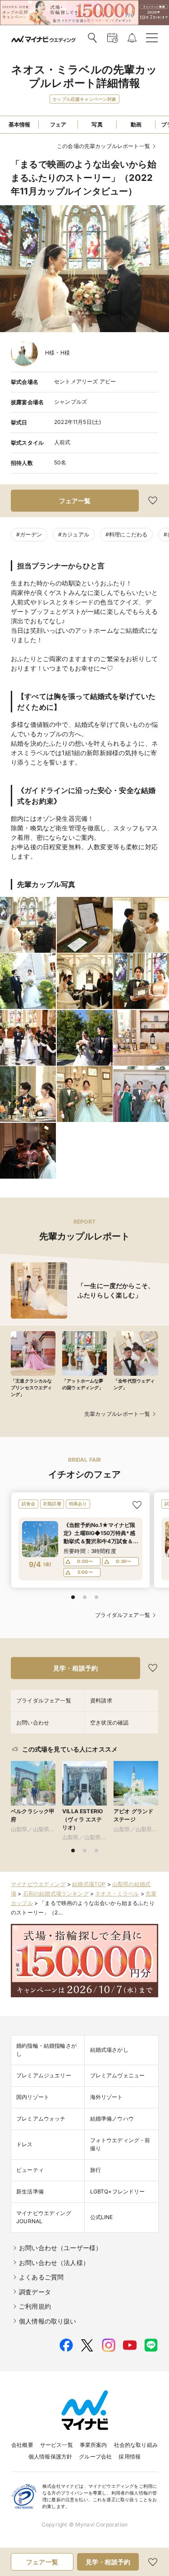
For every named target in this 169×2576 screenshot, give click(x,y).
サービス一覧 (57, 2445)
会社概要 (22, 2445)
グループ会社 (95, 2457)
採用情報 (130, 2457)
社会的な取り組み (136, 2445)
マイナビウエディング (38, 1884)
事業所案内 (94, 2445)
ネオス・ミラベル (117, 1894)
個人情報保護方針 (50, 2457)
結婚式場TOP (89, 1884)
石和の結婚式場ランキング (56, 1894)
